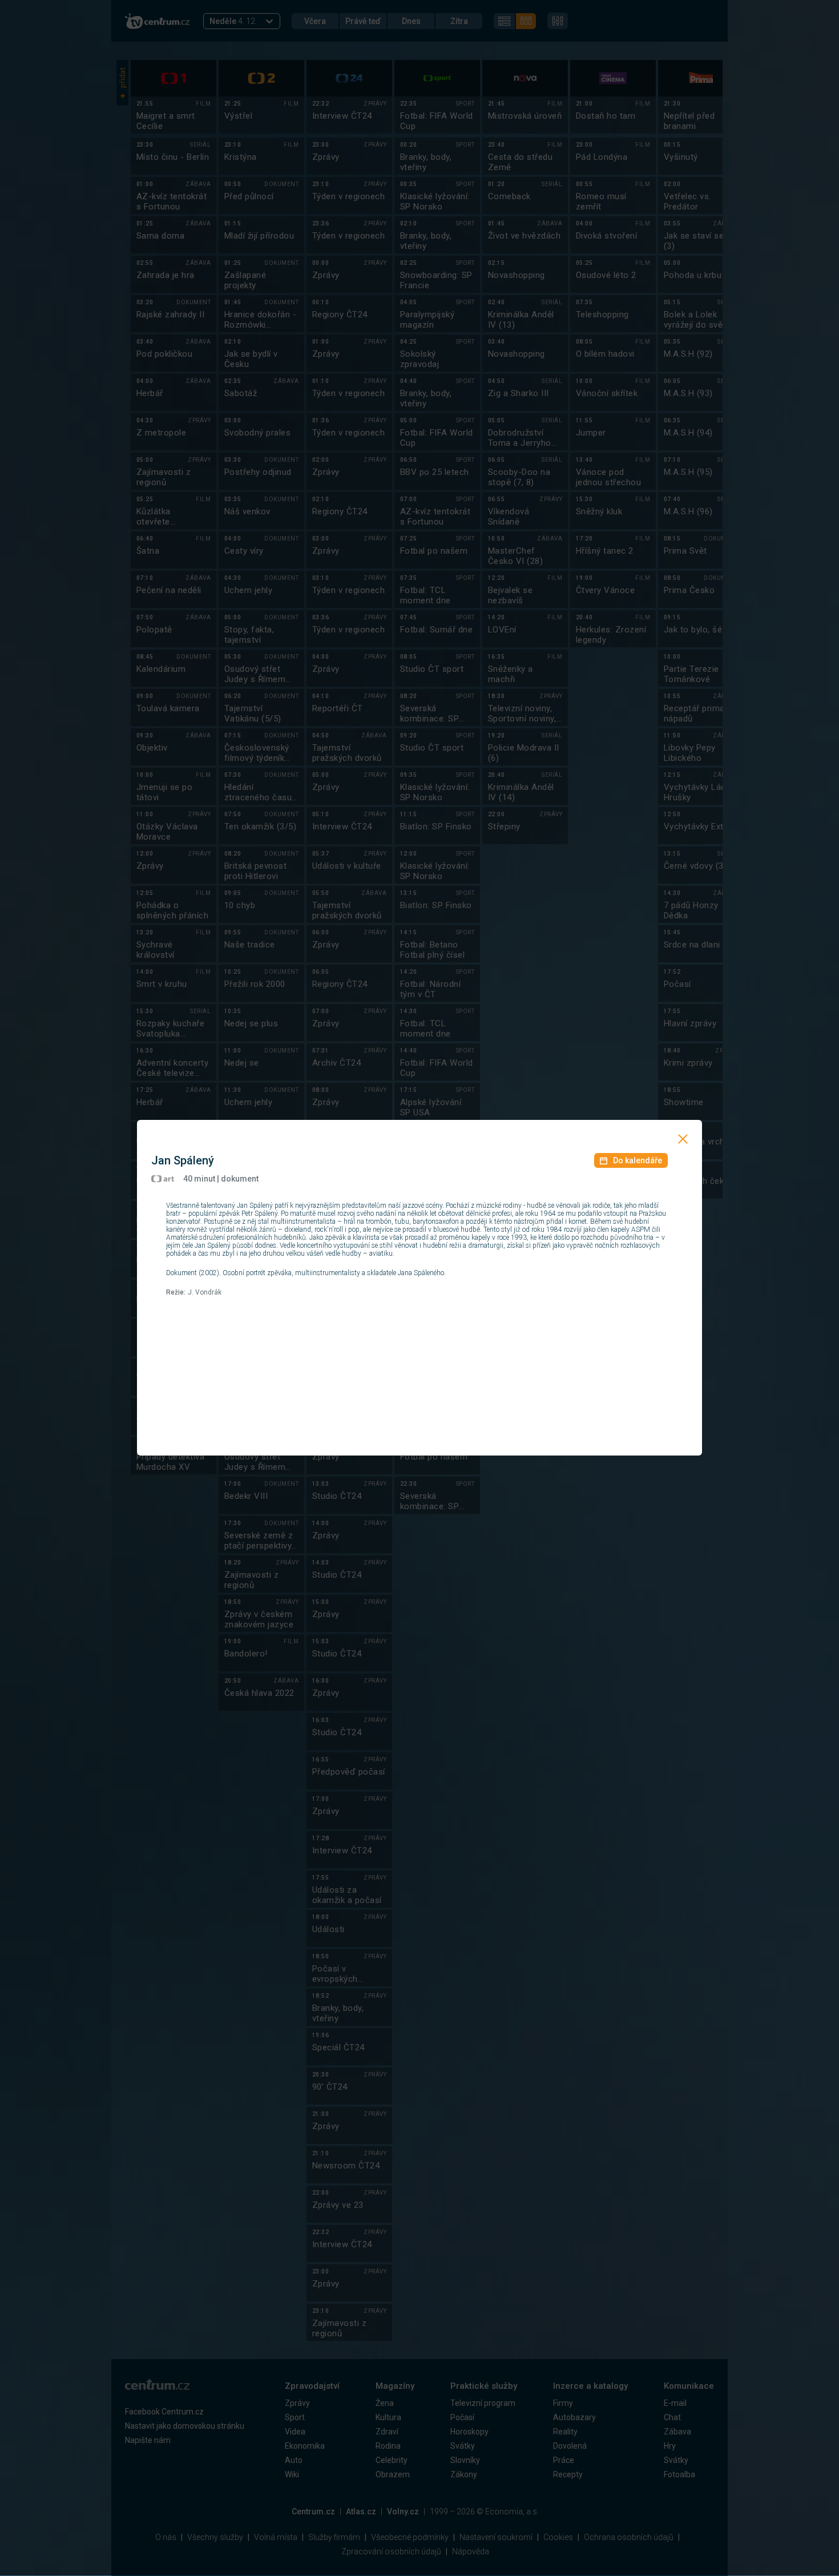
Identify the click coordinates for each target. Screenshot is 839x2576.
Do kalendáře (638, 1160)
